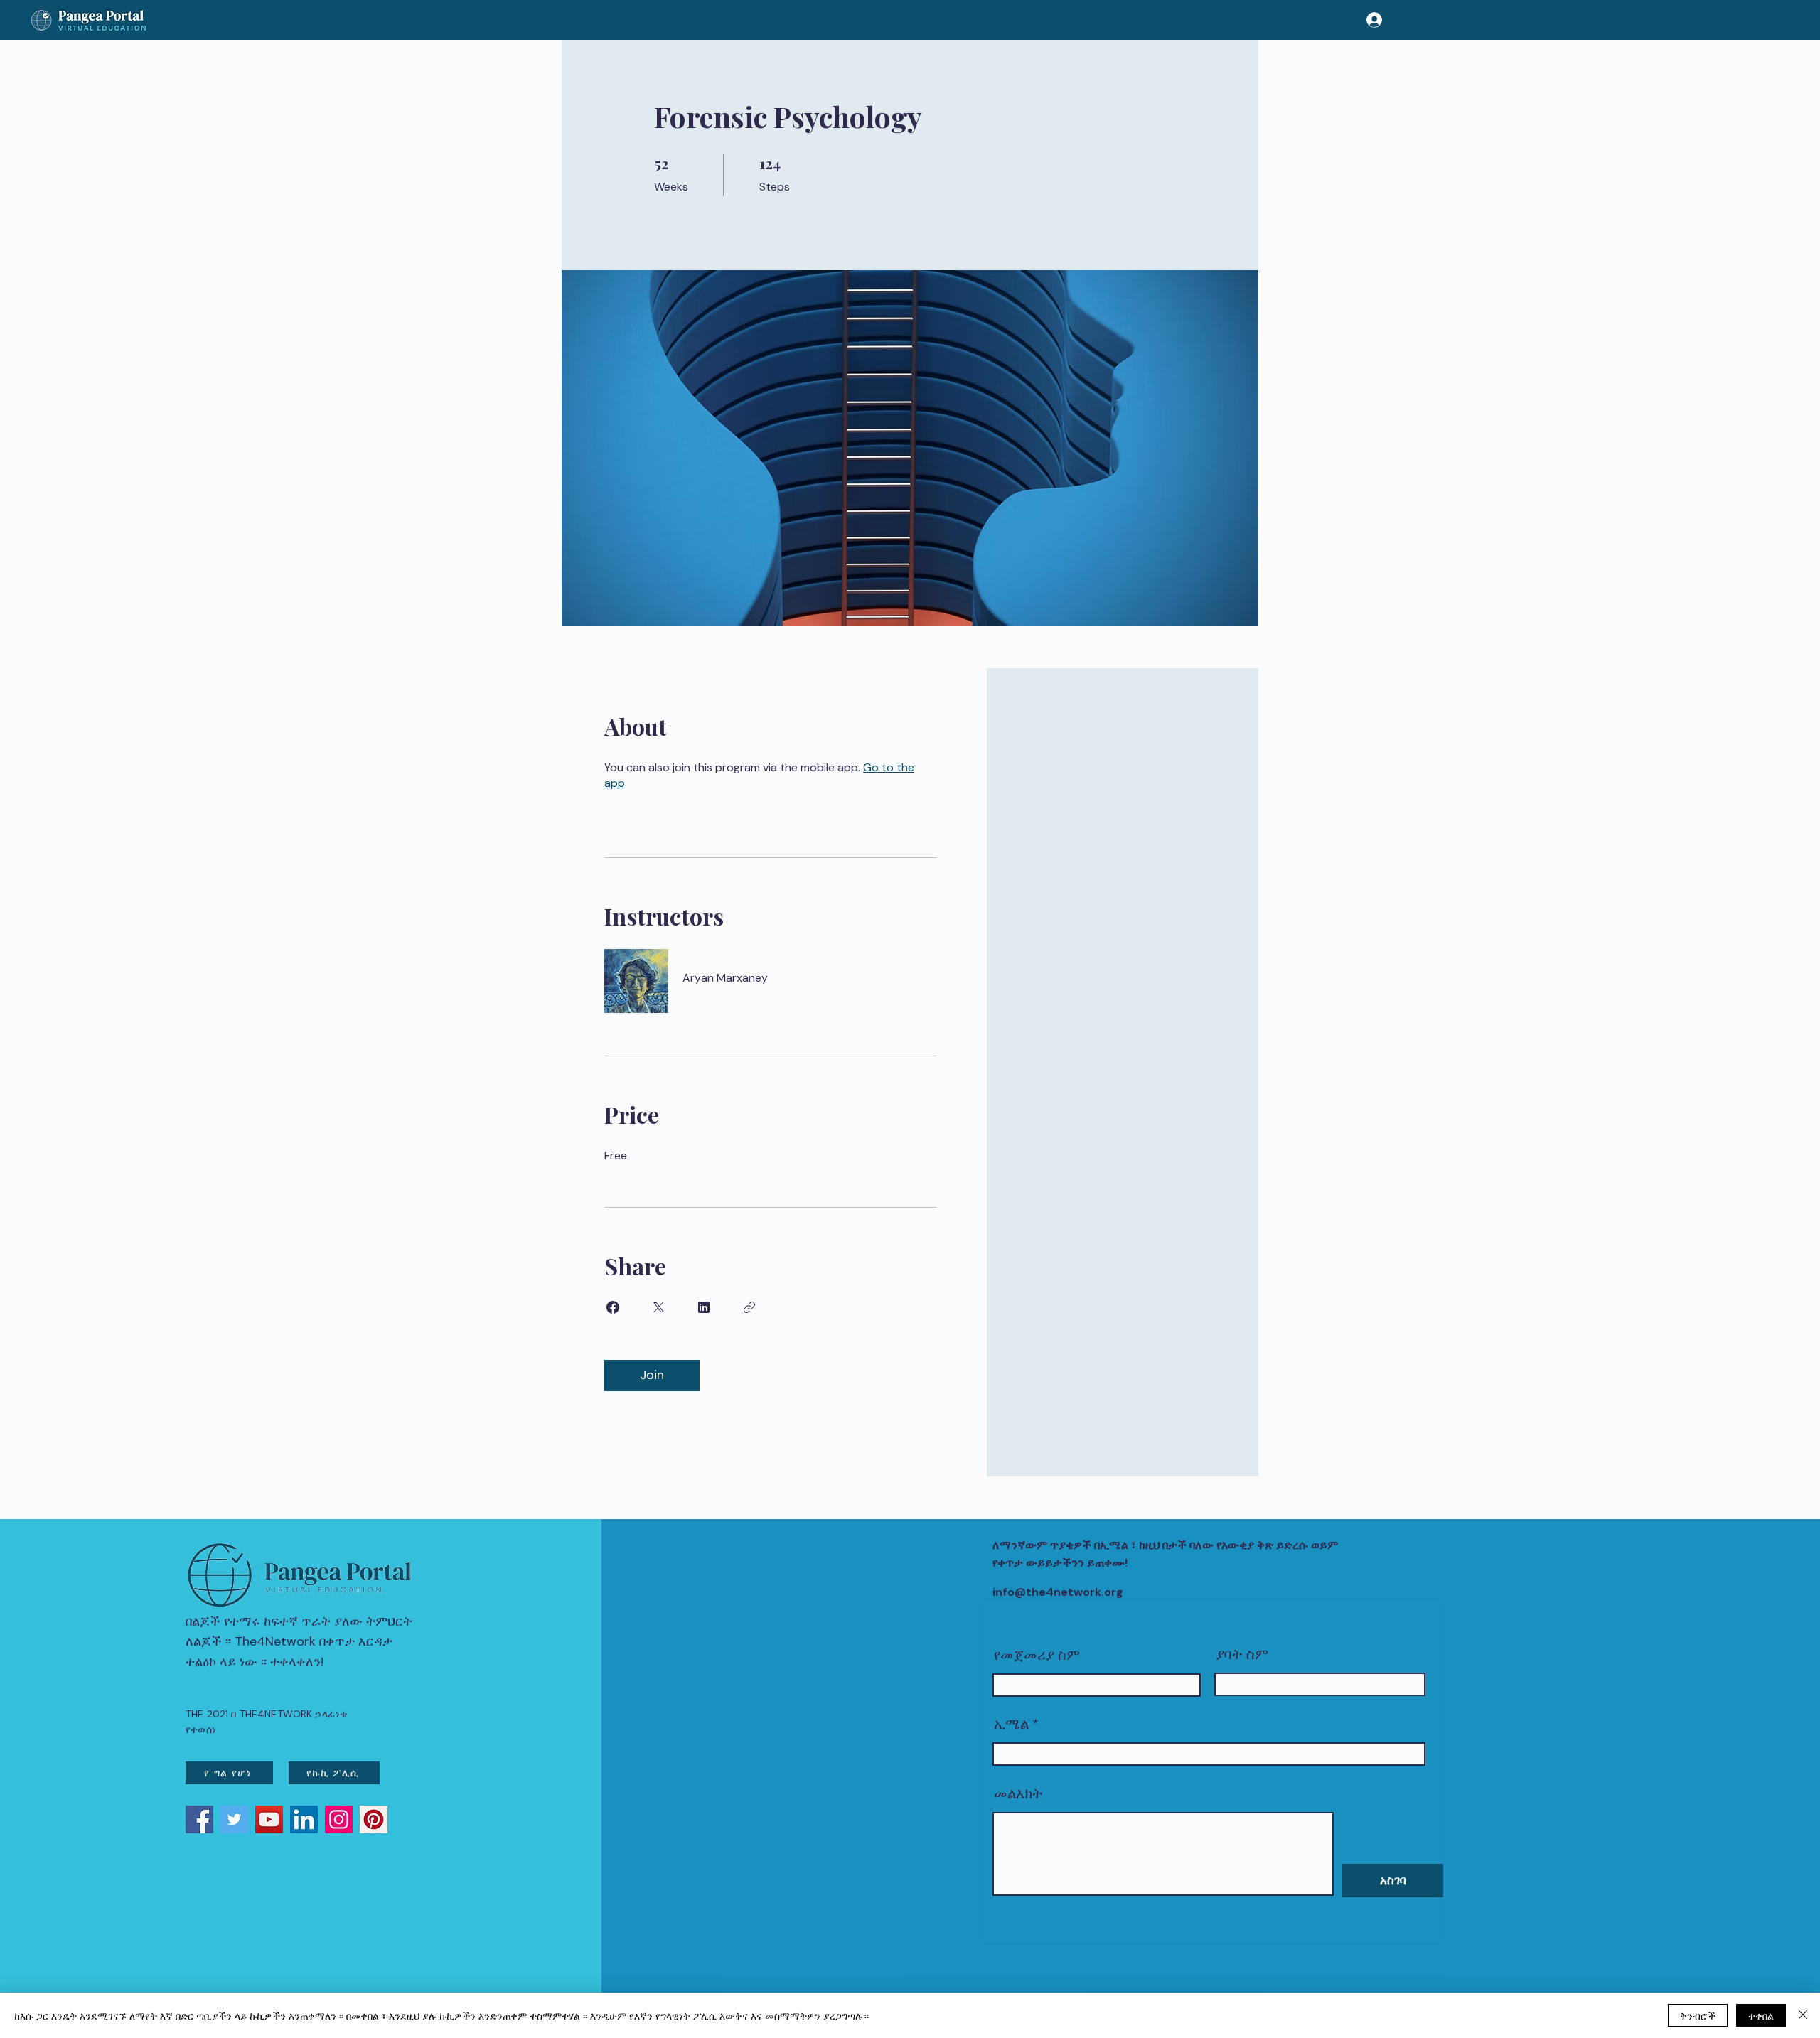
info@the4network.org (1058, 1592)
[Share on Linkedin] (704, 1307)
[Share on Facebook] (613, 1307)
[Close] (1803, 2015)
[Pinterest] (374, 1819)
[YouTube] (269, 1819)
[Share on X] (658, 1307)
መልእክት (1018, 1793)
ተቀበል (1761, 2015)
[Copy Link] (749, 1307)
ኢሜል (1011, 1724)
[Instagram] (339, 1819)
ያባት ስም (1242, 1654)
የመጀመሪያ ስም (1037, 1655)
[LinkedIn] (304, 1819)
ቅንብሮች (1698, 2015)
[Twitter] (234, 1819)
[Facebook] (199, 1819)
